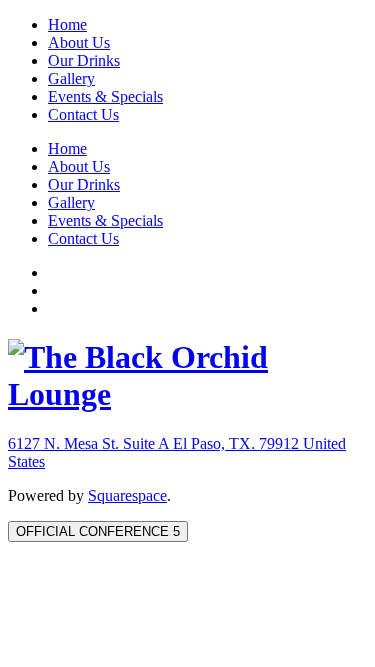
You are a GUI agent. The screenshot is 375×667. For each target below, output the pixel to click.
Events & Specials (105, 96)
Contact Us (83, 114)
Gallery (71, 78)
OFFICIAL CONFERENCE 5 (98, 531)
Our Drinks (84, 60)
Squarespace (127, 495)
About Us (79, 42)
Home (67, 24)
